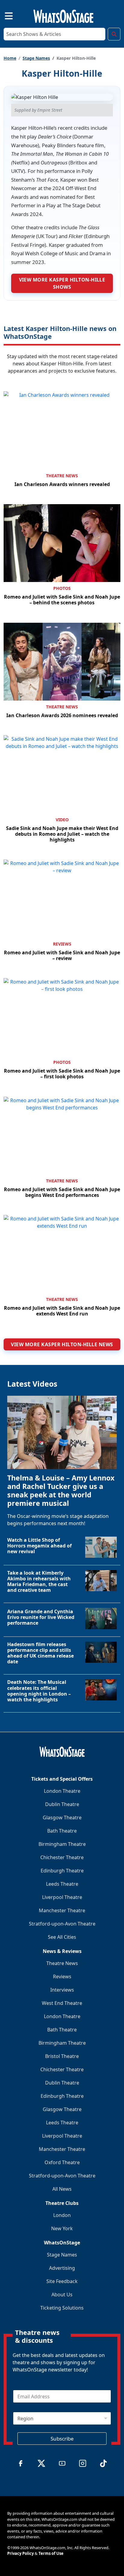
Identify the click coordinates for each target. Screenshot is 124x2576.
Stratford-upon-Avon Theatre (62, 1924)
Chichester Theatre (62, 1857)
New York (62, 2228)
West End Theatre (62, 2003)
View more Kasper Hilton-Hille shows (62, 283)
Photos (62, 588)
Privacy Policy (20, 2553)
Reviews (62, 944)
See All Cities (62, 1937)
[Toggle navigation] (4, 15)
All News (62, 2189)
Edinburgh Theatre (62, 1871)
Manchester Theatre (62, 1910)
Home (10, 58)
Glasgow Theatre (62, 1818)
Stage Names (36, 58)
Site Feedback (62, 2281)
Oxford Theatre (62, 2162)
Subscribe (62, 2439)
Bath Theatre (62, 1831)
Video (62, 820)
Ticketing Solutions (62, 2308)
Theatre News (62, 476)
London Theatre (62, 1791)
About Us (62, 2295)
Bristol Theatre (62, 2056)
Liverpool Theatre (62, 1897)
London (62, 2215)
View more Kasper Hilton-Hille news (62, 1344)
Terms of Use (51, 2553)
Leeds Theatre (62, 1884)
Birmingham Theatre (62, 1844)
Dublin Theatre (62, 1804)
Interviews (62, 1990)
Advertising (62, 2268)
